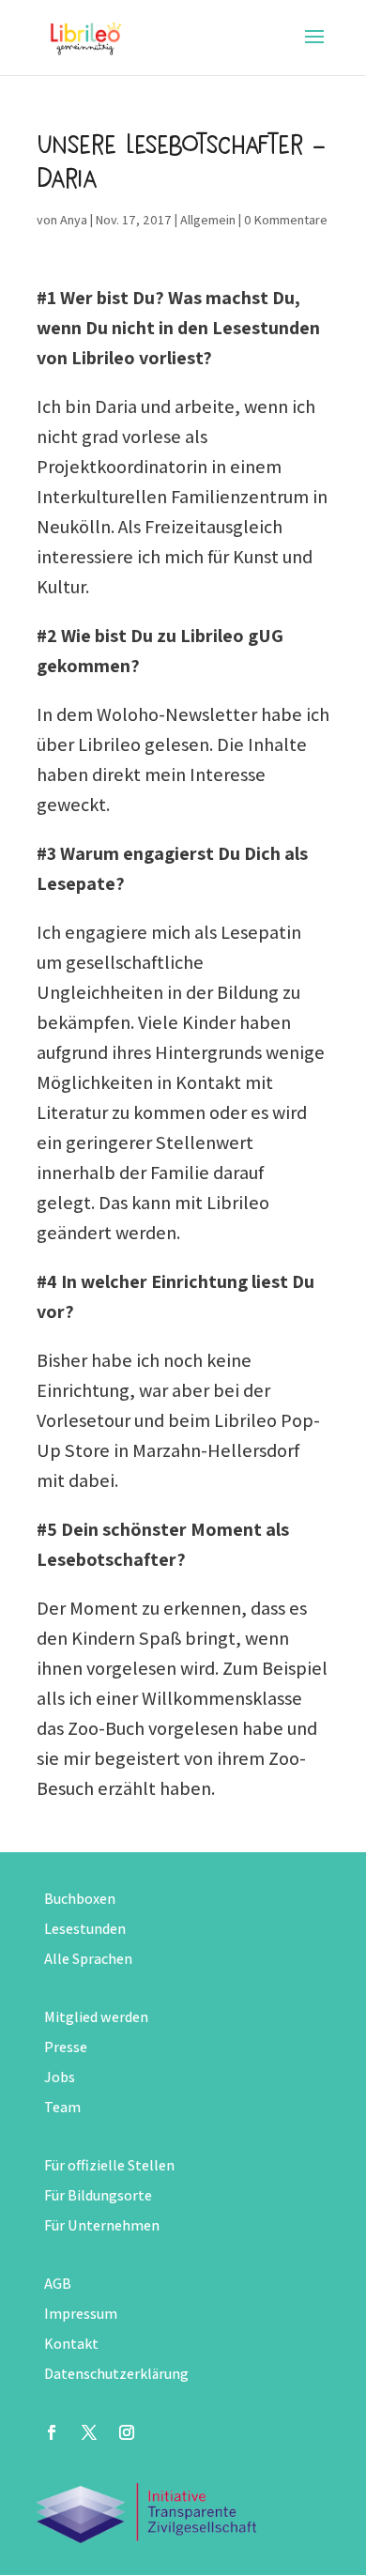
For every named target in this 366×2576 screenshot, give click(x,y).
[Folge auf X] (89, 2432)
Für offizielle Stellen (109, 2165)
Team (62, 2107)
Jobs (60, 2077)
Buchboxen (80, 1899)
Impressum (81, 2314)
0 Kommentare (286, 220)
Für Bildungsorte (98, 2195)
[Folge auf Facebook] (52, 2432)
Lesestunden (85, 1929)
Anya (74, 220)
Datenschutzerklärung (116, 2374)
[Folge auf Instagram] (127, 2432)
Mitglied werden (96, 2017)
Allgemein (208, 220)
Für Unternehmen (102, 2225)
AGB (58, 2284)
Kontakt (71, 2344)
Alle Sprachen (88, 1959)
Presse (66, 2047)
